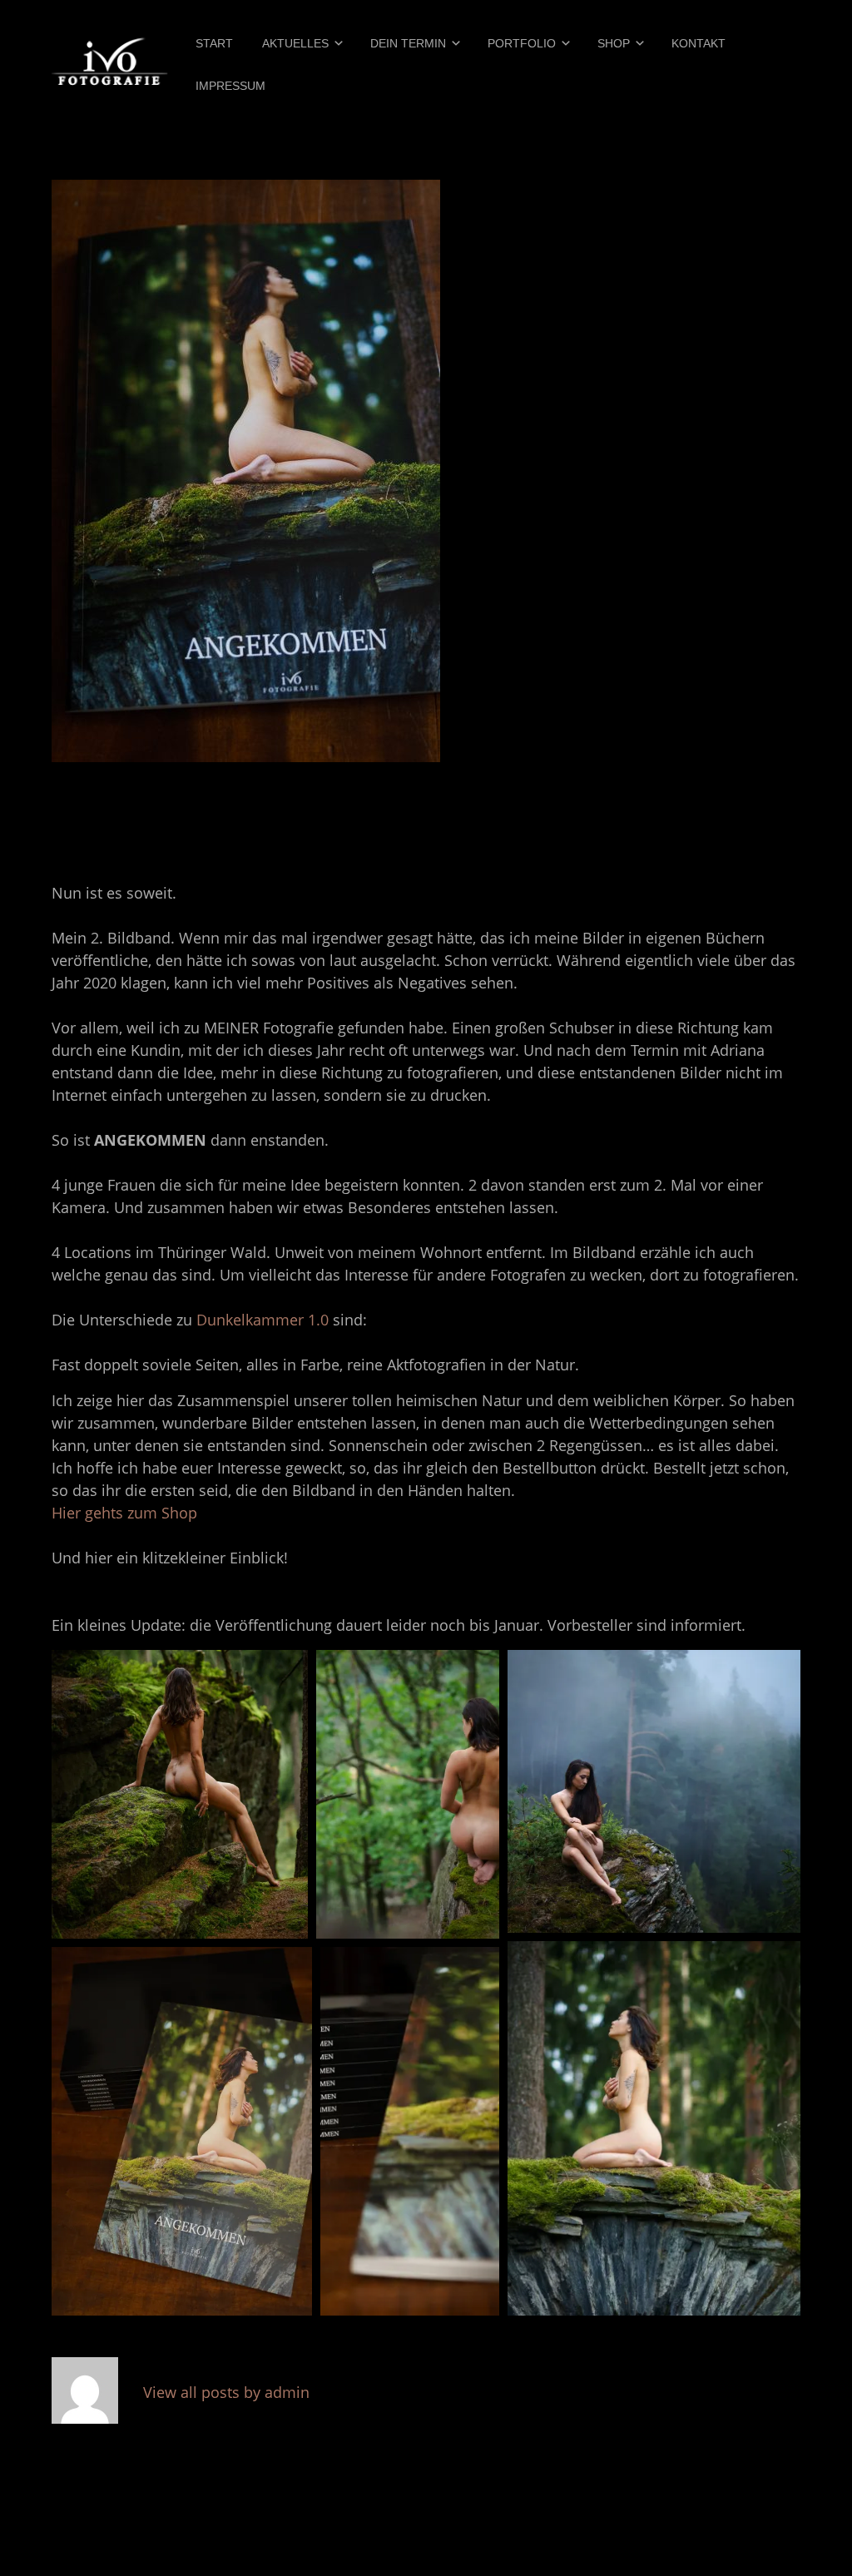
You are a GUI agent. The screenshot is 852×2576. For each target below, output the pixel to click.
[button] (180, 1794)
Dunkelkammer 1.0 (263, 1320)
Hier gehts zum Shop (126, 1513)
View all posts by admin (226, 2392)
